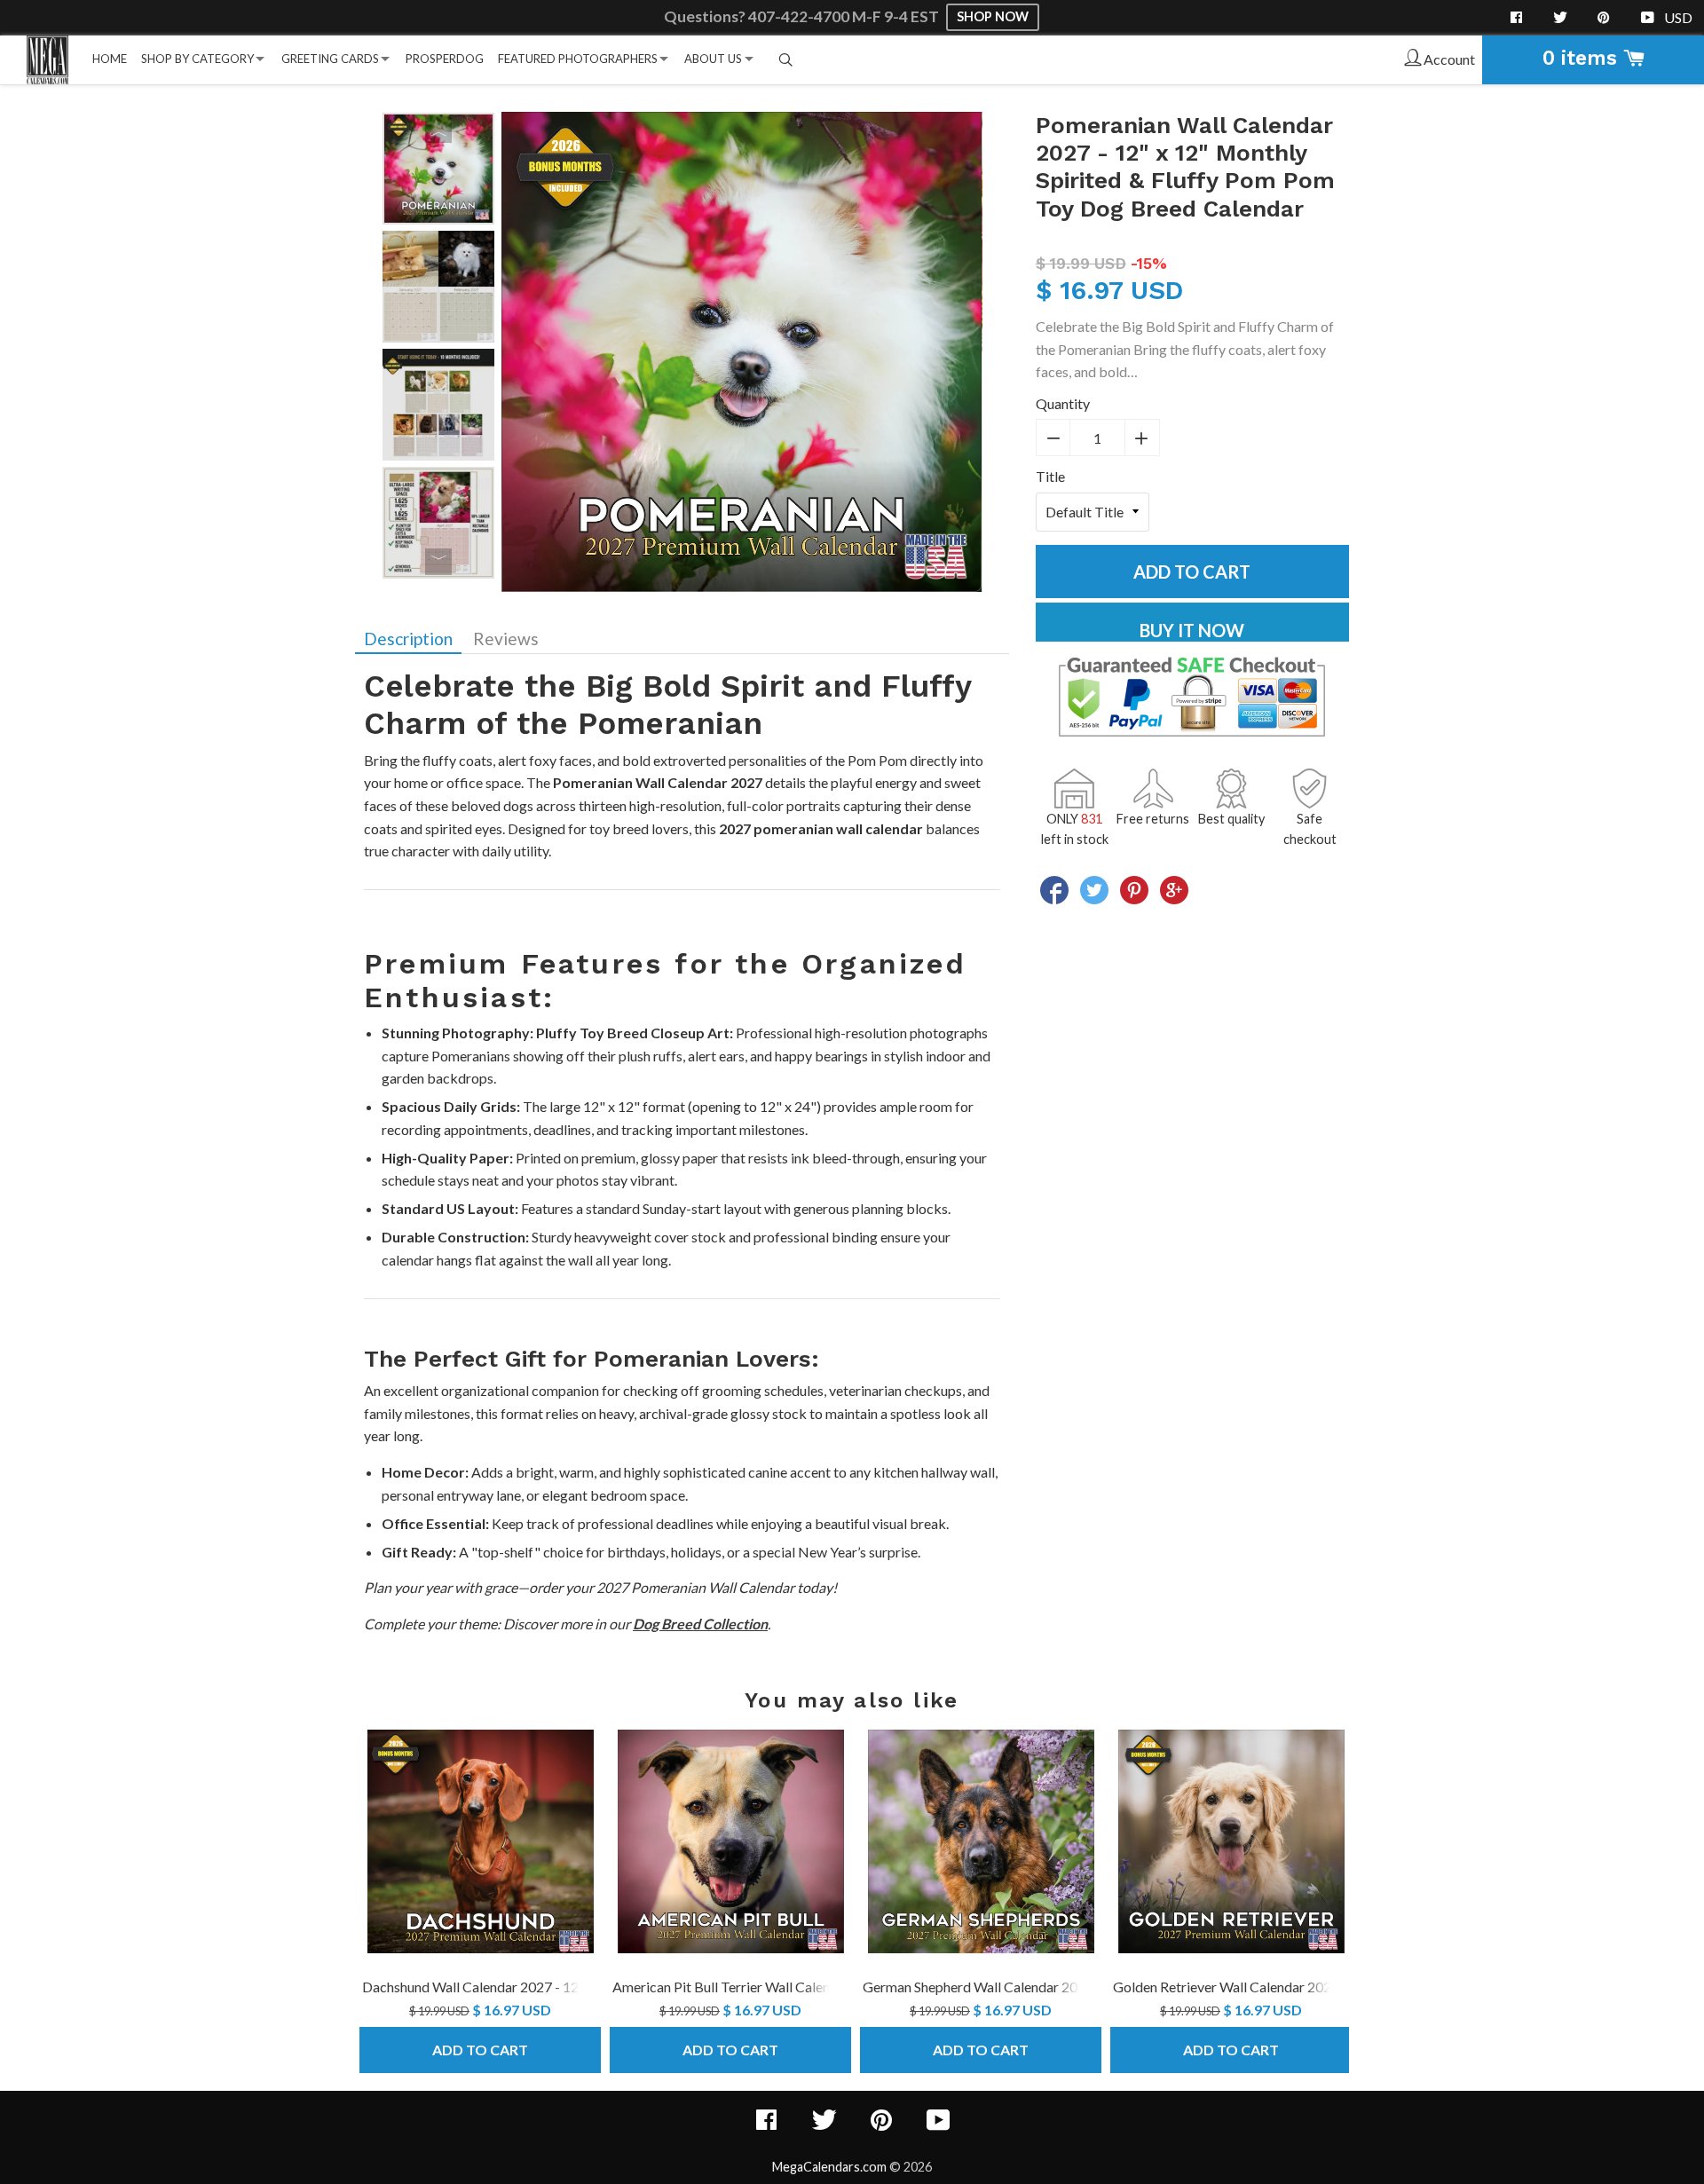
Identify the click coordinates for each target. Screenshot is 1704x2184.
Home (110, 59)
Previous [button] (438, 130)
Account (1448, 59)
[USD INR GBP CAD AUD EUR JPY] (1680, 18)
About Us (713, 59)
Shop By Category (197, 59)
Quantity (1063, 403)
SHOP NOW (993, 16)
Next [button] (438, 562)
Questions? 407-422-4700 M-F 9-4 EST (803, 16)
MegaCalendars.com (829, 2167)
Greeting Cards (330, 59)
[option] (438, 169)
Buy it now (1192, 630)
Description (408, 639)
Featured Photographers (578, 59)
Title (1050, 476)
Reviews (506, 639)
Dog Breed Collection (700, 1624)
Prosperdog (445, 59)
